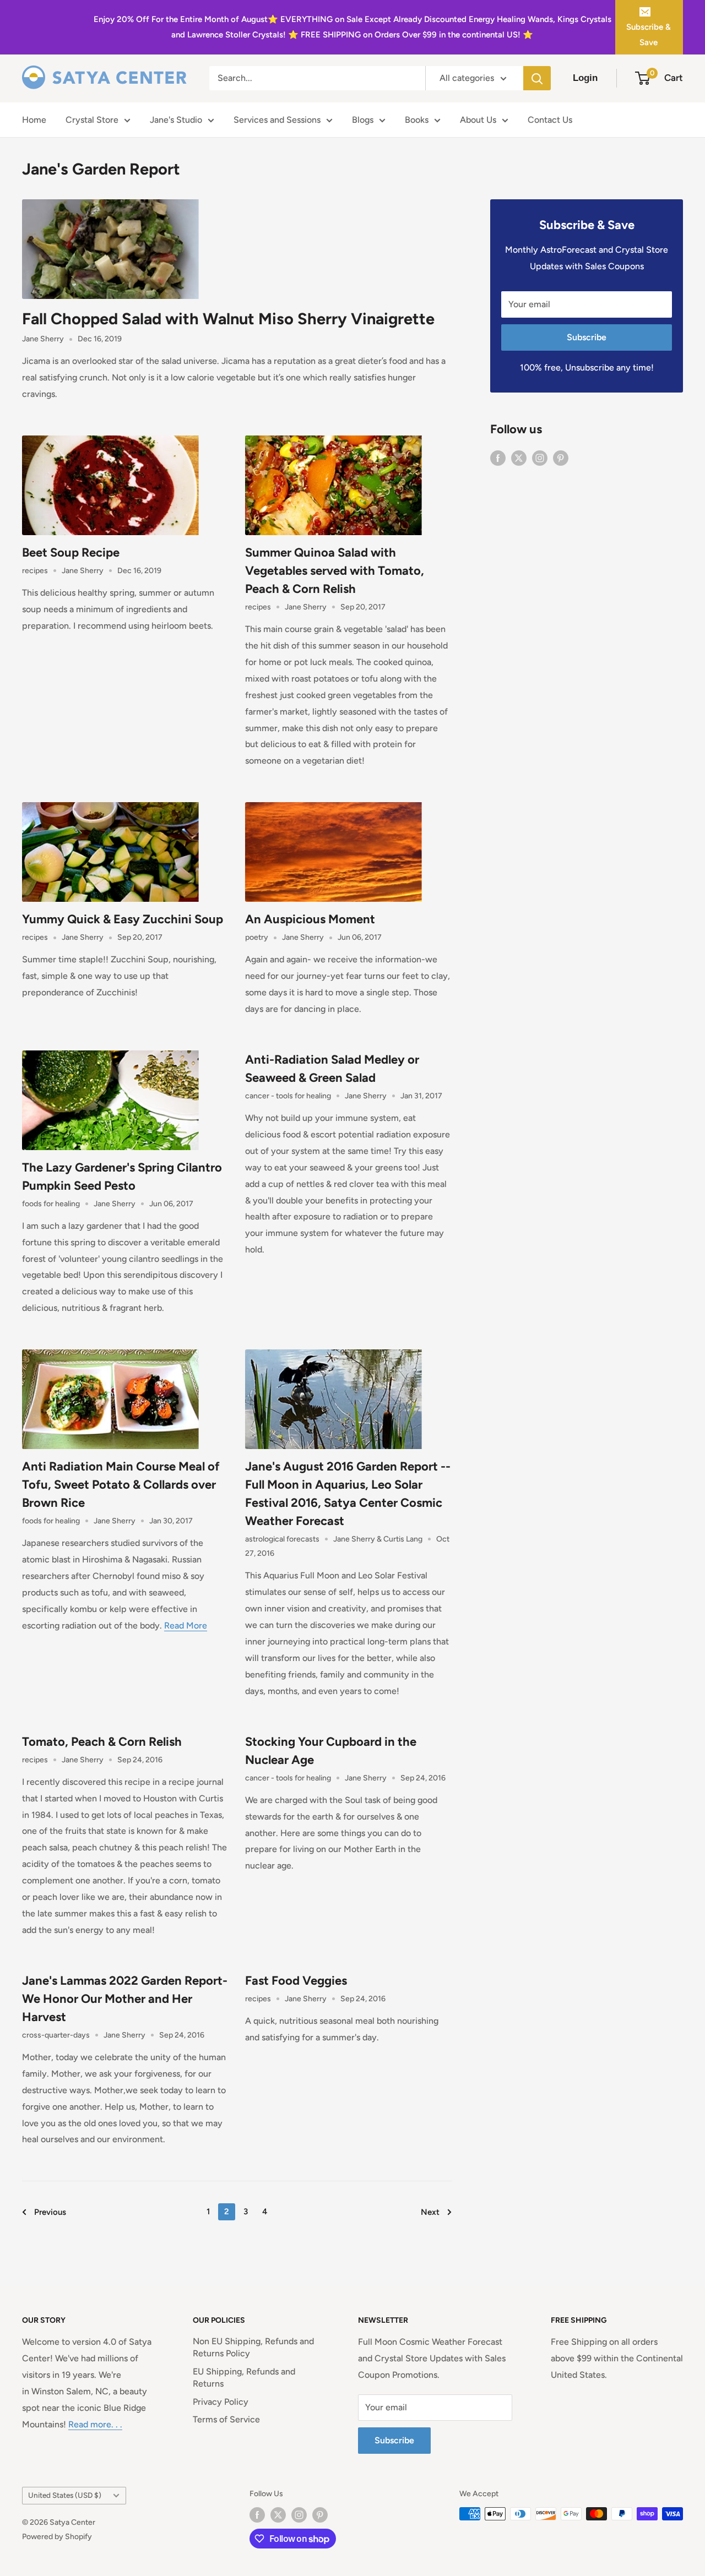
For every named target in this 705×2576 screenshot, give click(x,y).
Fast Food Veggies (296, 1981)
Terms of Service (226, 2419)
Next (430, 2212)
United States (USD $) (65, 2495)
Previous (50, 2212)
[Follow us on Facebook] (498, 458)
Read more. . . (95, 2424)
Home (34, 120)
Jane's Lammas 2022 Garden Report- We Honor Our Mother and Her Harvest (125, 1999)
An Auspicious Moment (310, 919)
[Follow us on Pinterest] (561, 458)
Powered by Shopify (57, 2537)
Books (417, 120)
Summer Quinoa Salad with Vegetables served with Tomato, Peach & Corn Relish (335, 571)
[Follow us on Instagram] (540, 458)
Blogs (363, 120)
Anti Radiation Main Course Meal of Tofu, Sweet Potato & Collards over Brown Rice (121, 1485)
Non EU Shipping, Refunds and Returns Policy (253, 2347)
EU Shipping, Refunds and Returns (244, 2378)
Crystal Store (92, 120)
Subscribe (587, 337)
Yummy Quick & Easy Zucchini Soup (123, 919)
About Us (478, 120)
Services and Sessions (277, 120)
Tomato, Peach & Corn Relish (102, 1742)
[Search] (537, 78)
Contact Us (550, 120)
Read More (186, 1625)
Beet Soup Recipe (71, 552)
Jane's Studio (176, 120)
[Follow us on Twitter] (519, 458)
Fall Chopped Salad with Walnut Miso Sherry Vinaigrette (228, 318)
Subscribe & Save (649, 35)
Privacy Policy (221, 2402)
